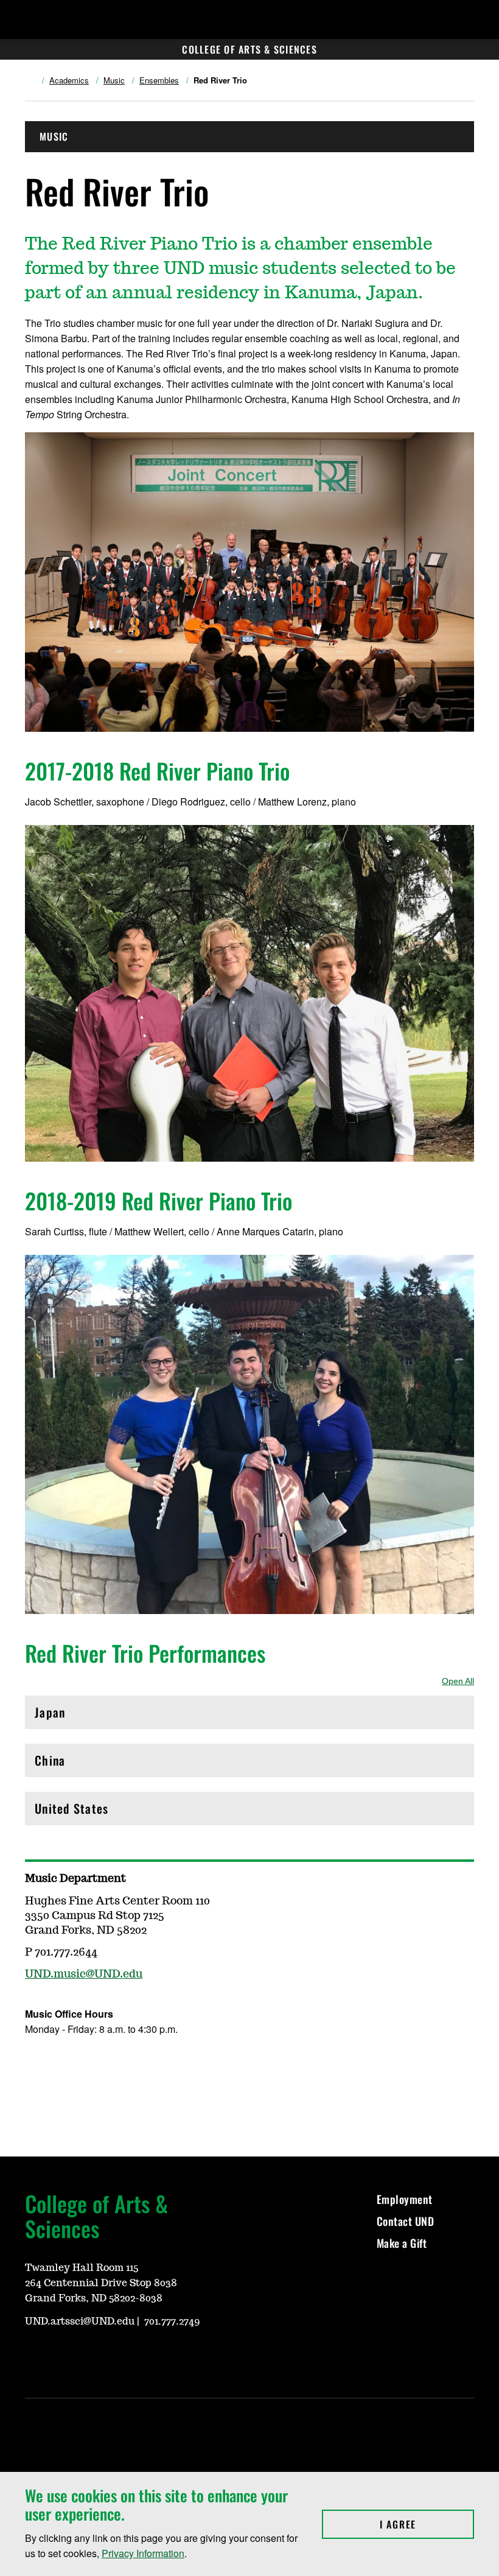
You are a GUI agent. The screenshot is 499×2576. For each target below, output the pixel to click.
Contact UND (406, 2221)
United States (87, 1812)
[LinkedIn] (92, 2355)
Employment (405, 2199)
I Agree (427, 2524)
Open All (458, 1681)
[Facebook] (33, 2065)
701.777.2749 (172, 2322)
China (87, 1764)
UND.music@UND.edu (84, 1974)
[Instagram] (63, 2065)
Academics (69, 80)
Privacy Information (143, 2553)
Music (114, 80)
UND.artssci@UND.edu (80, 2322)
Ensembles (159, 80)
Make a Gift (402, 2243)
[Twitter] (92, 2065)
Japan (87, 1715)
